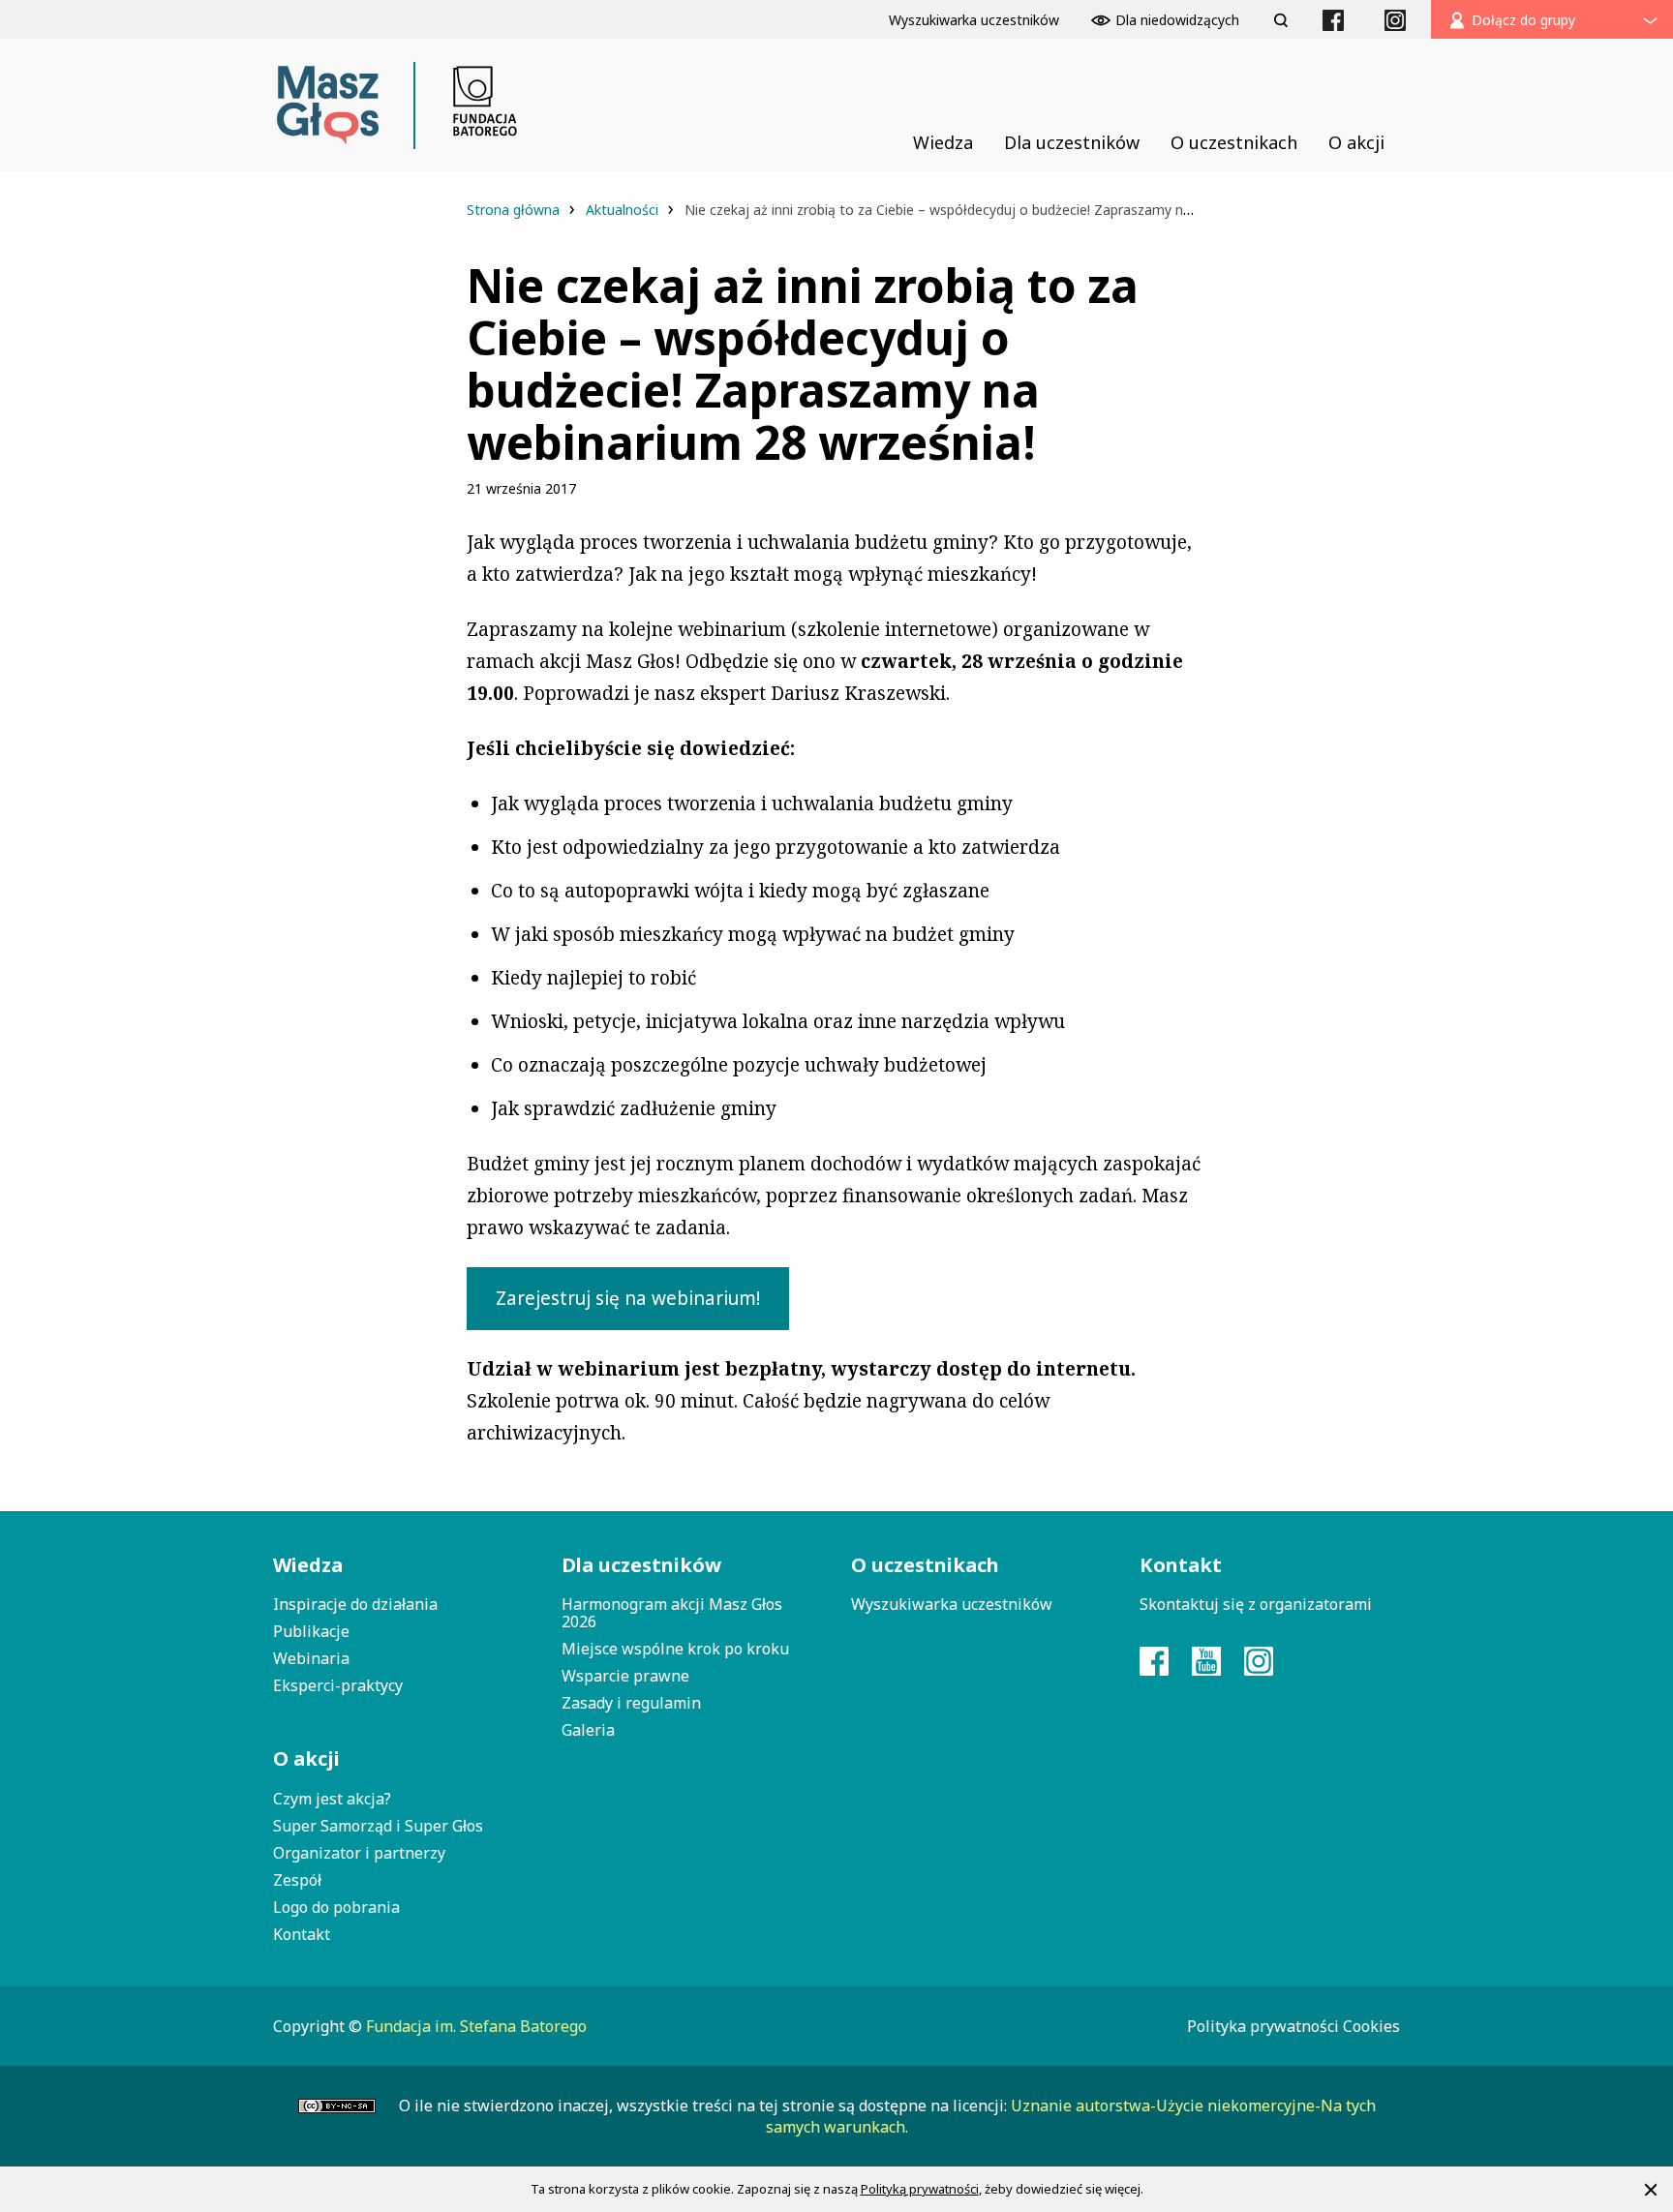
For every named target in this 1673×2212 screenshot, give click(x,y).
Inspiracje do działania (355, 1604)
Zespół (297, 1880)
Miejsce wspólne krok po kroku (675, 1649)
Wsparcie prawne (625, 1676)
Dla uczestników (641, 1565)
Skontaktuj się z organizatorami (1256, 1604)
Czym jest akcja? (332, 1799)
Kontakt (302, 1934)
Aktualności (624, 210)
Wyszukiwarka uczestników (952, 1604)
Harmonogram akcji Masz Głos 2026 (672, 1613)
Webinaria (311, 1658)
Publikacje (311, 1631)
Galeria (588, 1730)
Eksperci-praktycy (338, 1685)
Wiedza (308, 1565)
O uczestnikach (925, 1565)
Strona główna (515, 210)
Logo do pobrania (336, 1907)
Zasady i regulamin (631, 1703)
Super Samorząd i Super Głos (378, 1826)
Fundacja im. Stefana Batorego (476, 2026)
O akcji (306, 1758)
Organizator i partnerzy (359, 1853)
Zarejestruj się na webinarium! (628, 1298)
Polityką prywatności (920, 2189)
